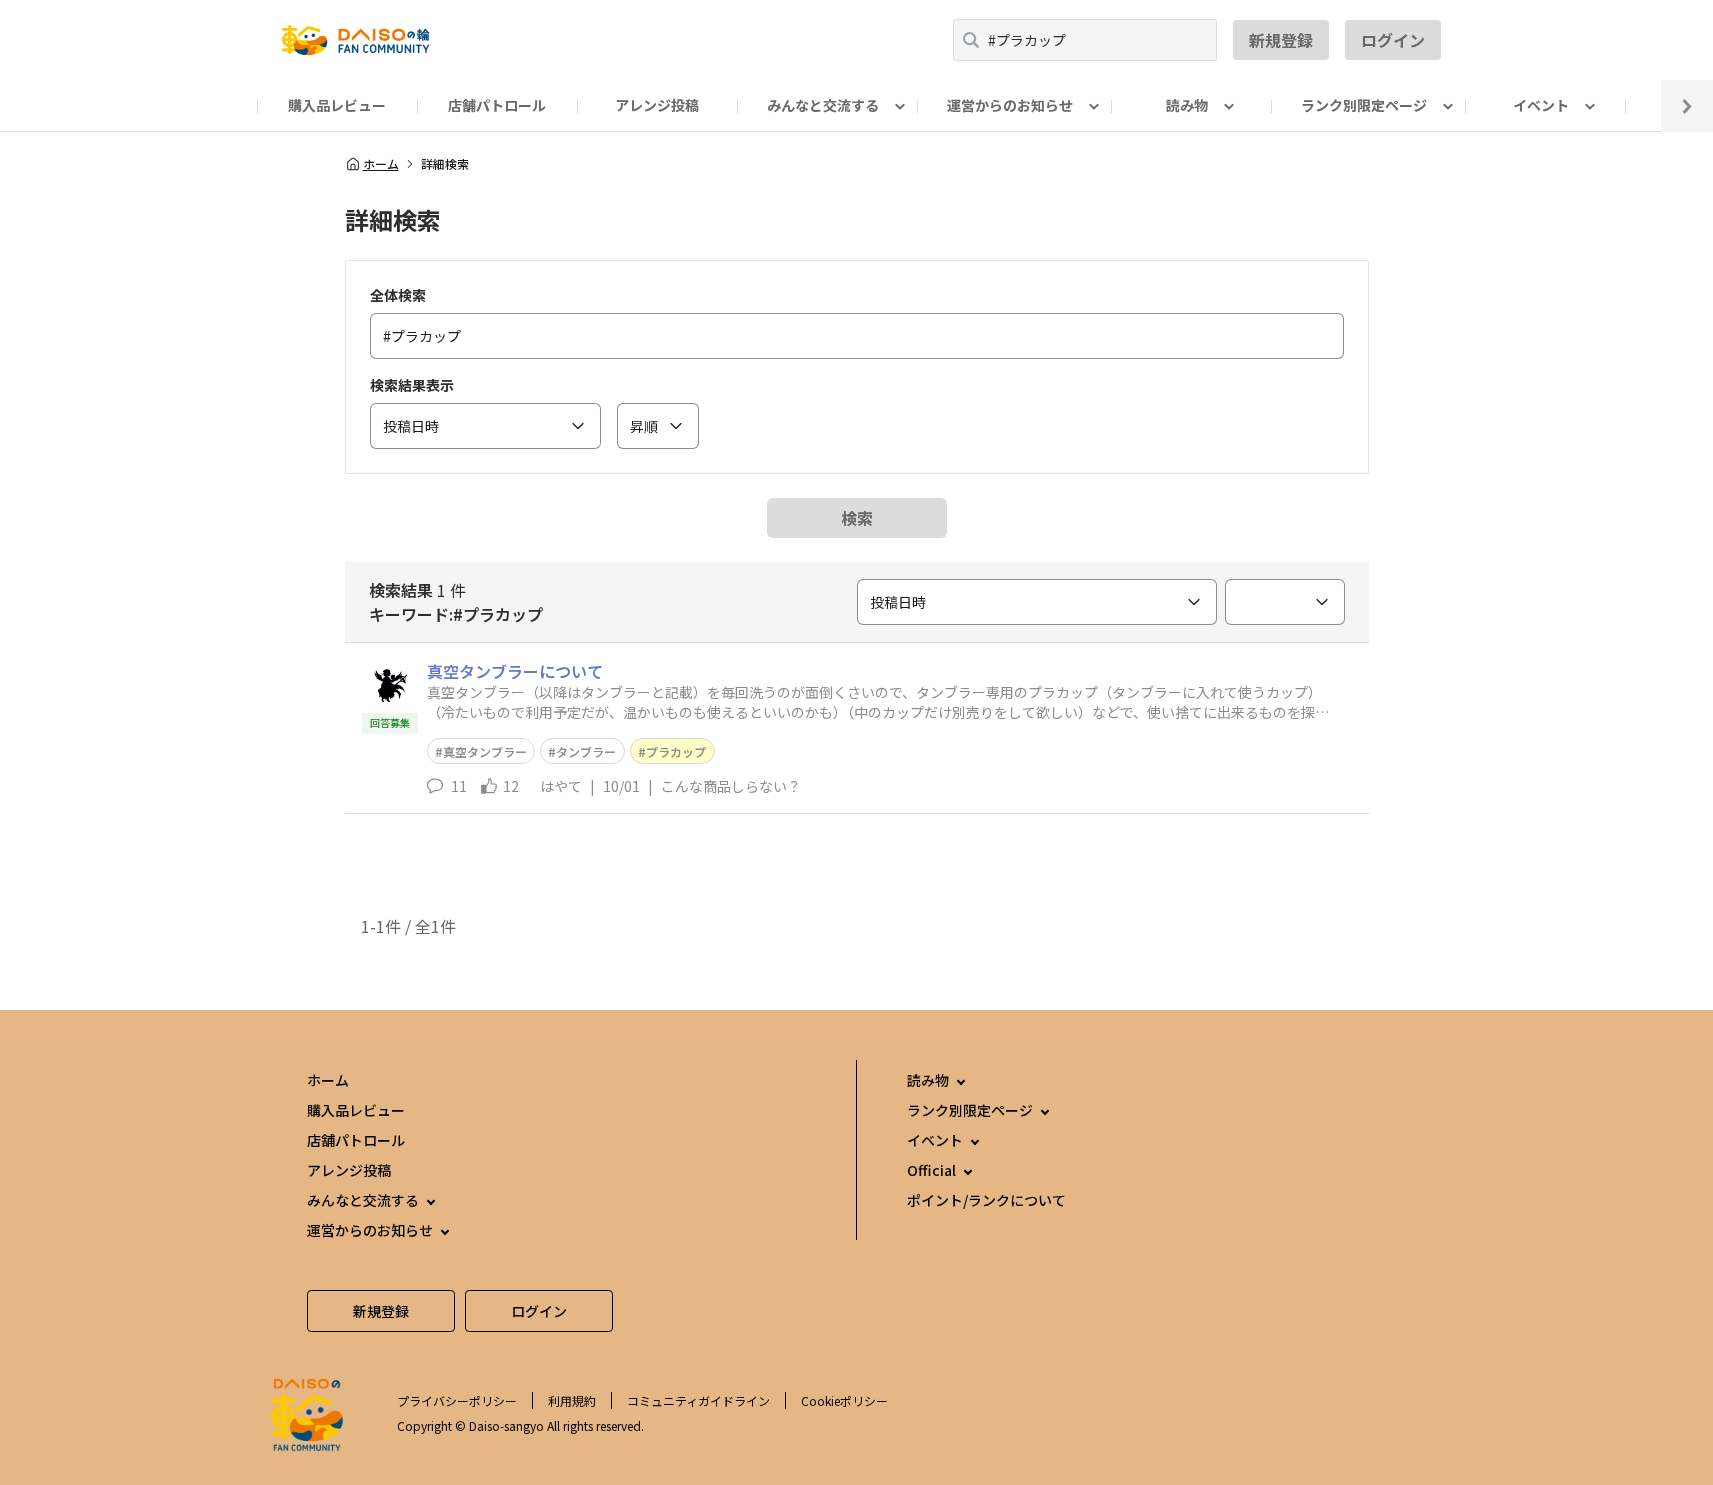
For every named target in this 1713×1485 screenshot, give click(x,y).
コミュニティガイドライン (698, 1400)
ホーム (381, 164)
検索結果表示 (412, 385)
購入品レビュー (337, 105)
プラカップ (676, 751)
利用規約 (572, 1400)
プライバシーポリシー (457, 1400)
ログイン (1393, 40)
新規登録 (1281, 40)
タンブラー (586, 751)
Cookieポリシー (844, 1400)
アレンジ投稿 (657, 105)
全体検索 (398, 295)
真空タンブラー (485, 751)
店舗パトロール (497, 105)
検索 (857, 518)
